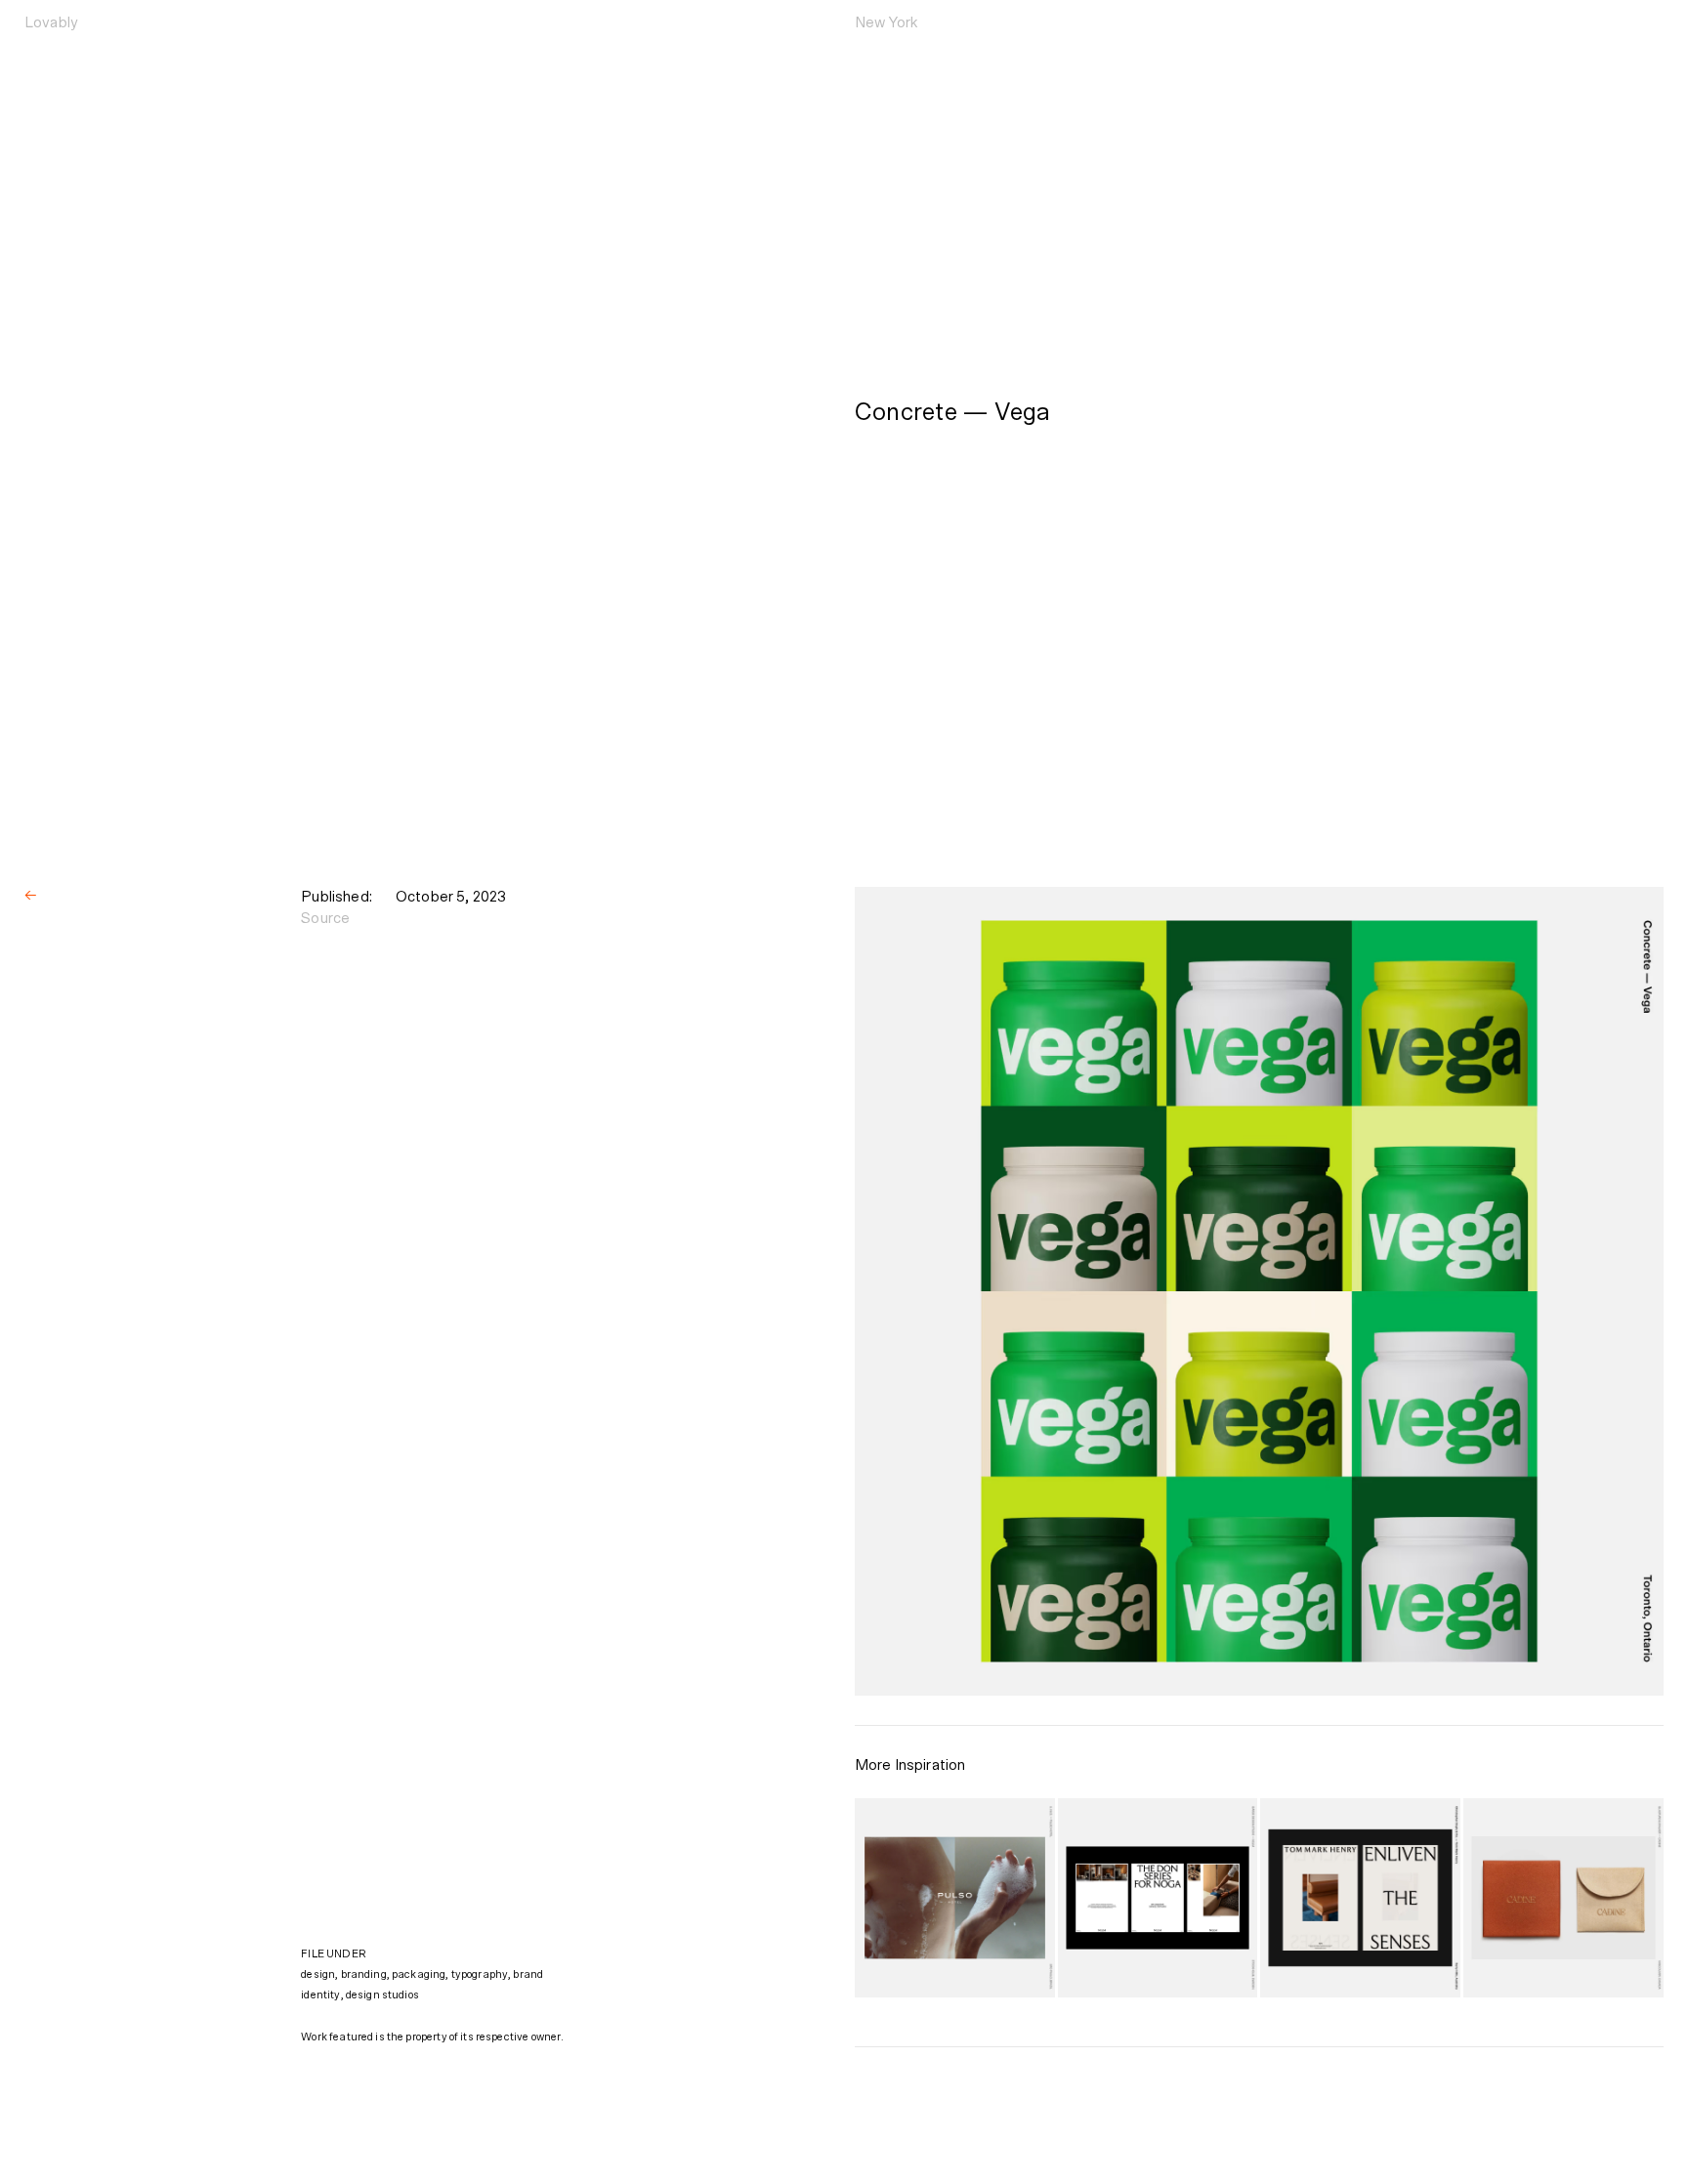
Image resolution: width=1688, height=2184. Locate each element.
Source (325, 919)
